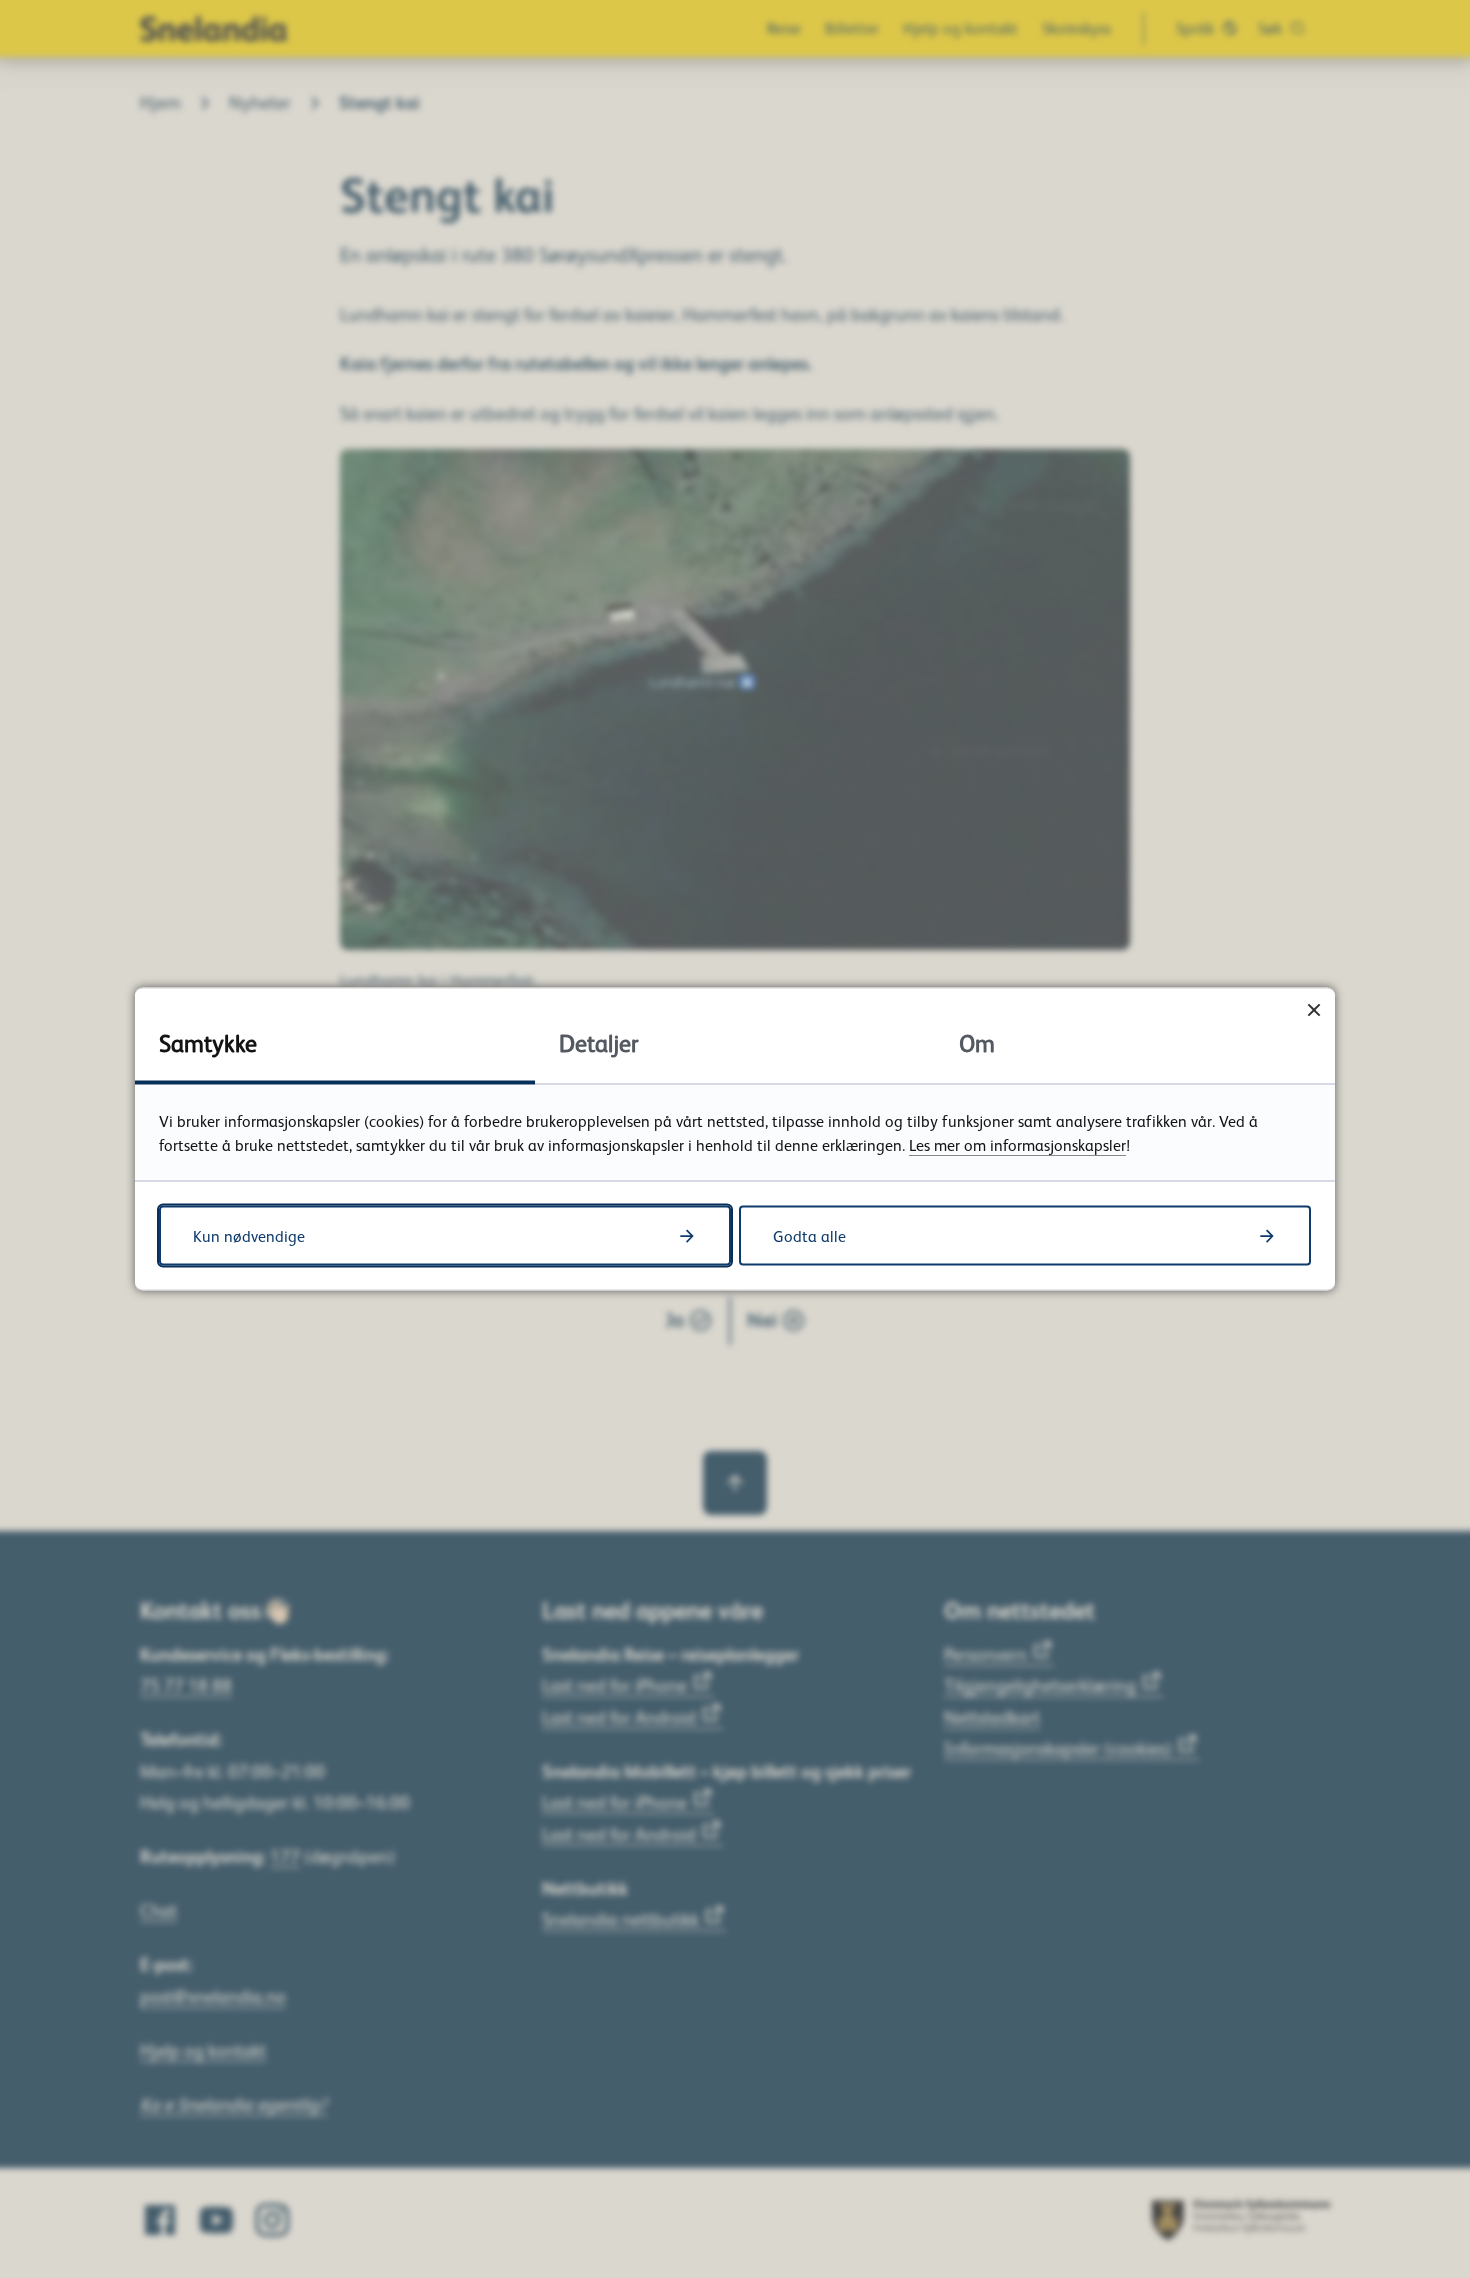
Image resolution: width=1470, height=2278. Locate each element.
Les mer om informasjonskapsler (1017, 1145)
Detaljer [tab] (599, 1042)
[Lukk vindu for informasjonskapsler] (1313, 1009)
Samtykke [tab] (208, 1042)
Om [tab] (977, 1042)
